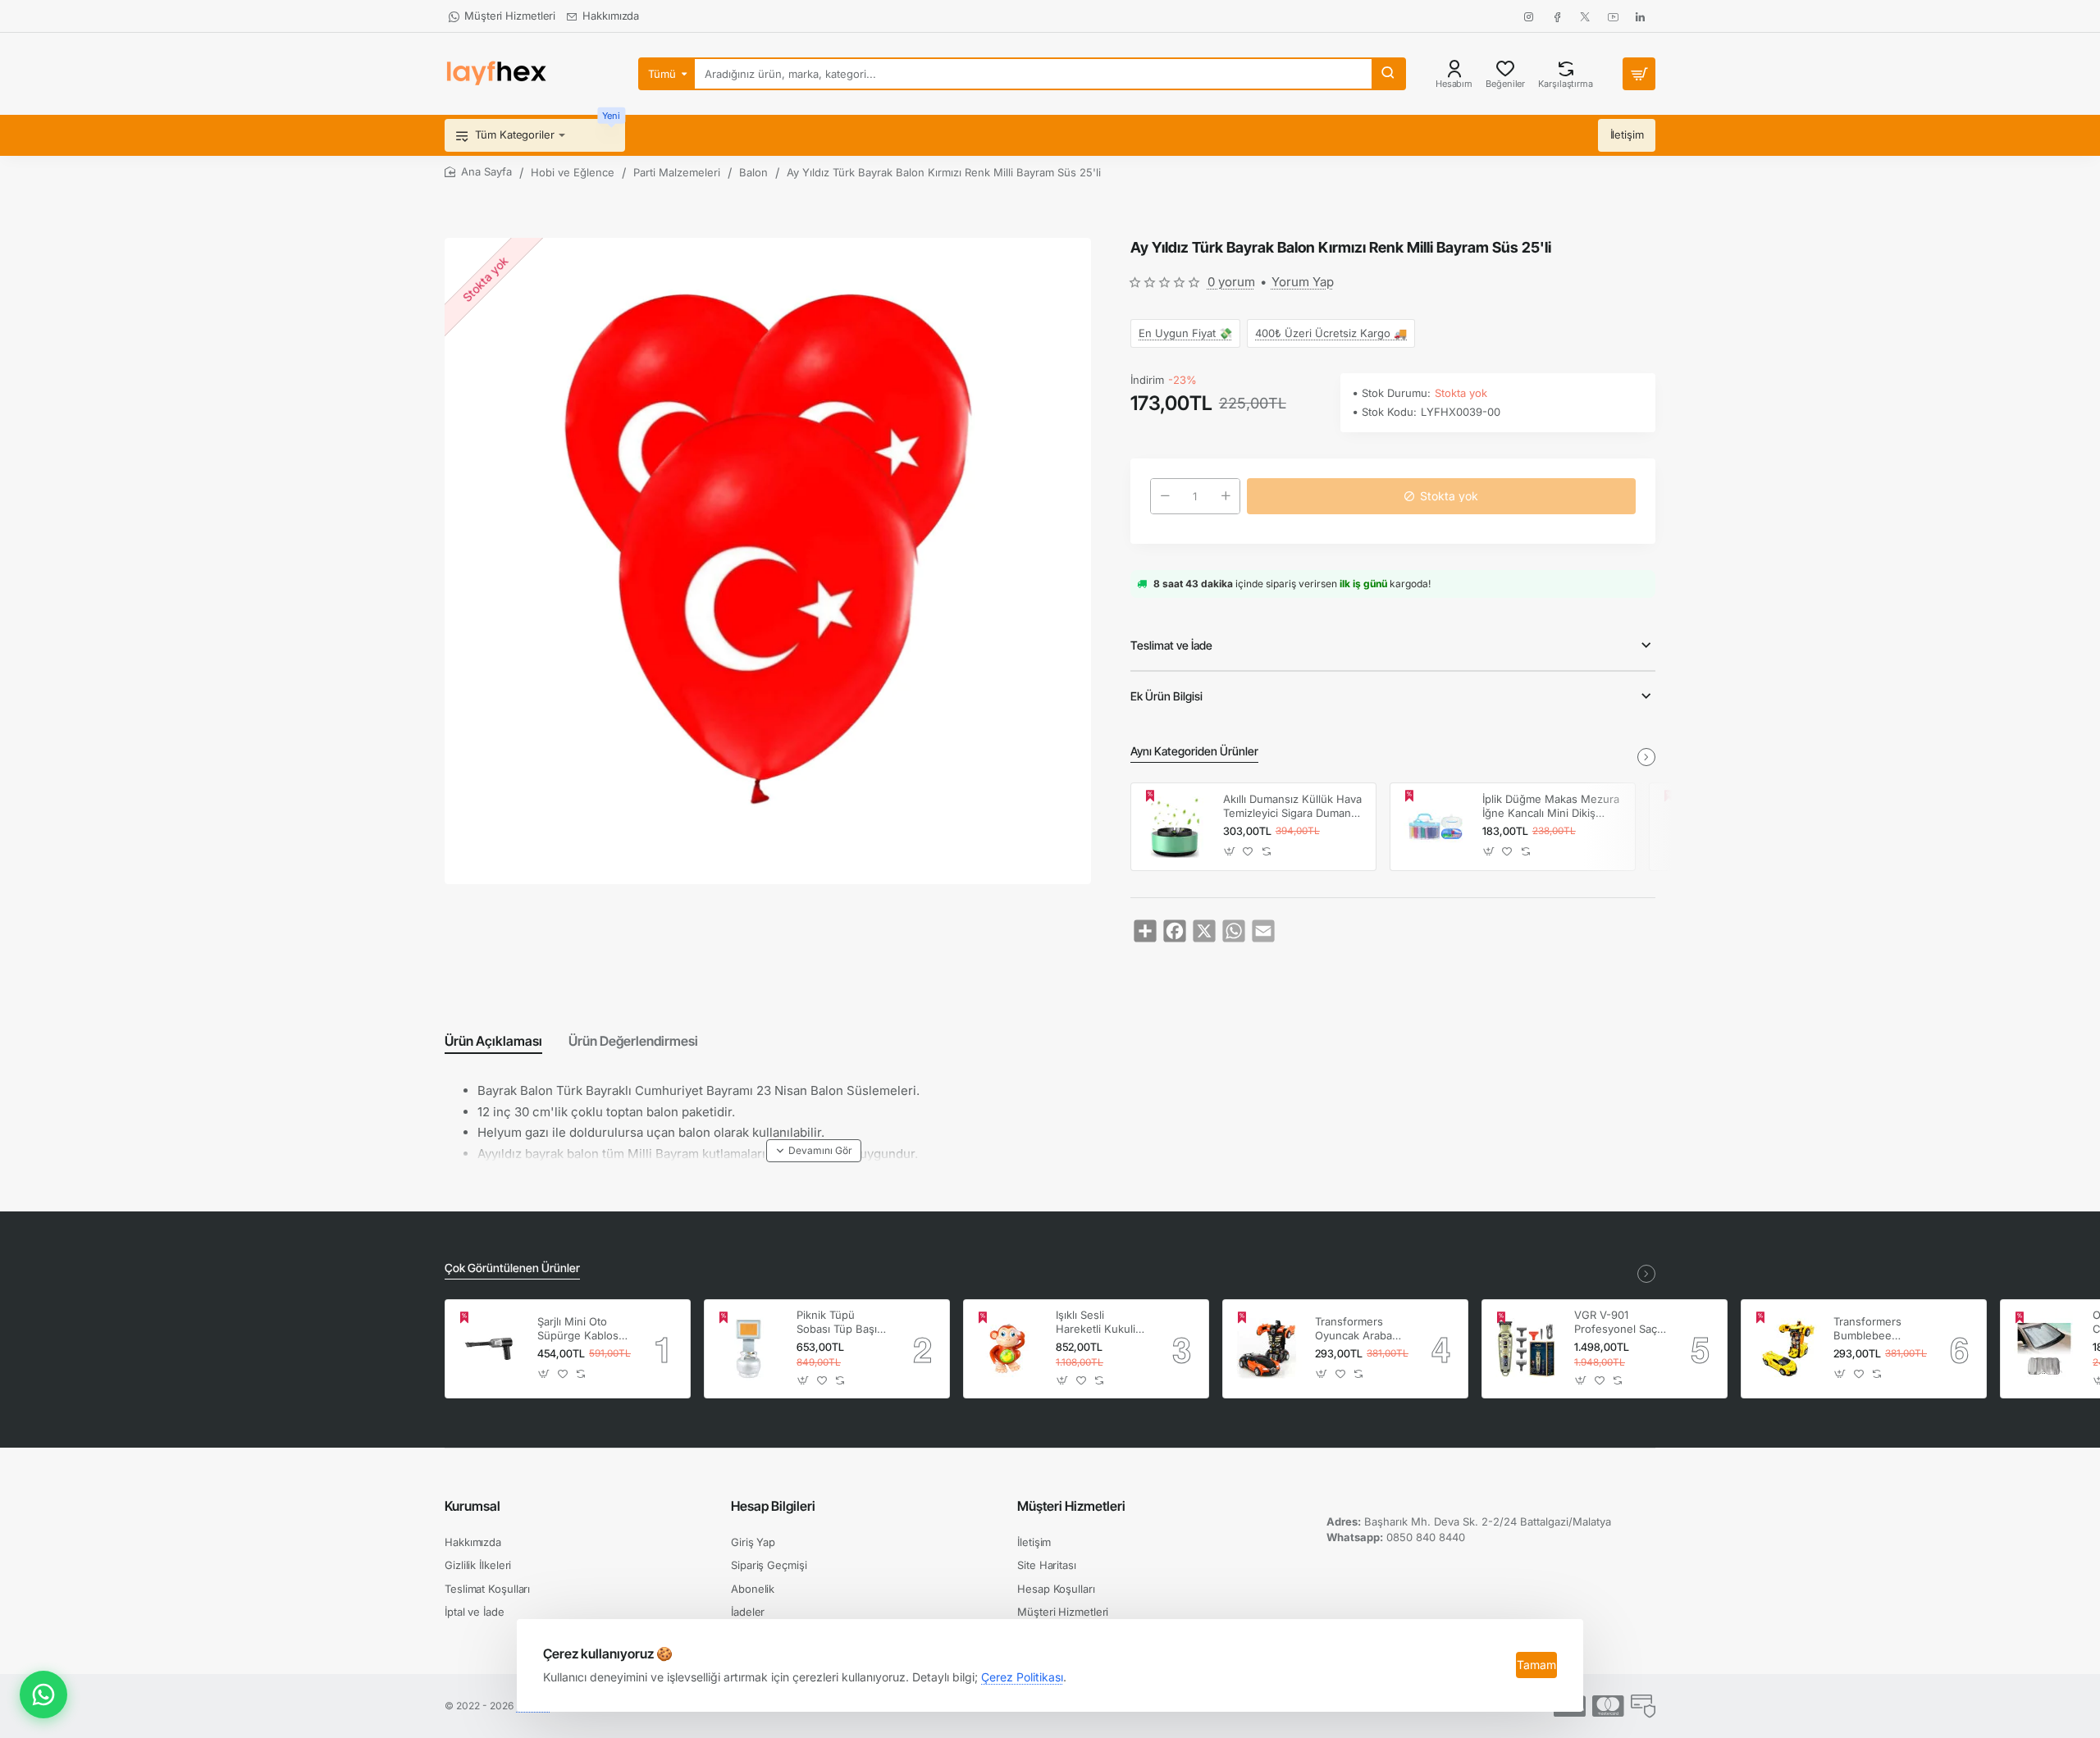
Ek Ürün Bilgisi (1166, 696)
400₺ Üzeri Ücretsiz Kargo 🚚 (1331, 333)
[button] (1441, 496)
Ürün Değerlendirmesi (633, 1041)
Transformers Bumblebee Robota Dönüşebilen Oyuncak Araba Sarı (1872, 1329)
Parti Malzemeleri (677, 172)
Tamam (1536, 1665)
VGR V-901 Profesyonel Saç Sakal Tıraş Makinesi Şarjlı (1616, 1323)
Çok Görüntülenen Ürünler (512, 1268)
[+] (1226, 496)
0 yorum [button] (1231, 282)
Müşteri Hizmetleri (1071, 1506)
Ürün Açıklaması (493, 1041)
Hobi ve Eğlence (573, 172)
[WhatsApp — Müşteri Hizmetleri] (43, 1695)
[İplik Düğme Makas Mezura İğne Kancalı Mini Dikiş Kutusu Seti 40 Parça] (1434, 827)
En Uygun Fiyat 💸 (1185, 333)
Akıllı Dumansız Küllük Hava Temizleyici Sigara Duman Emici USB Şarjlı (1292, 807)
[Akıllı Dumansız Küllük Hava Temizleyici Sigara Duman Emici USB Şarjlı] (1175, 827)
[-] (1165, 496)
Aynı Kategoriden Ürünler (1194, 751)
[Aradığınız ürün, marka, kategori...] (1388, 74)
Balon (753, 172)
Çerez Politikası (1022, 1677)
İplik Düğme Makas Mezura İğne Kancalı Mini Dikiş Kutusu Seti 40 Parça (1551, 807)
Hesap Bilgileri (773, 1506)
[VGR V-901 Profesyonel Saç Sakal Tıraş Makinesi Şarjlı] (1526, 1348)
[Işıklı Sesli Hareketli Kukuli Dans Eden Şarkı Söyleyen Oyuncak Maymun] (1007, 1348)
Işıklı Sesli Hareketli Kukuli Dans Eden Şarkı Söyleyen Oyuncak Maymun (1101, 1323)
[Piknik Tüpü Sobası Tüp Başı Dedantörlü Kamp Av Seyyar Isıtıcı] (748, 1348)
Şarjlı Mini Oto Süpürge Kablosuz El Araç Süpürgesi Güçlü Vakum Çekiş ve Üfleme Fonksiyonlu (584, 1329)
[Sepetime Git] (1639, 74)
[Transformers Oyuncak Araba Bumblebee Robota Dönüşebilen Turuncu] (1267, 1348)
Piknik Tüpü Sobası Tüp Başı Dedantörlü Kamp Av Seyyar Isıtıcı (840, 1323)
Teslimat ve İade (1171, 645)
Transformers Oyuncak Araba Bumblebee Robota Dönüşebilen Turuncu (1354, 1329)
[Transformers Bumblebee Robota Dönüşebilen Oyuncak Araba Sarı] (1785, 1348)
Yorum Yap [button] (1303, 282)
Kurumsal (472, 1506)
